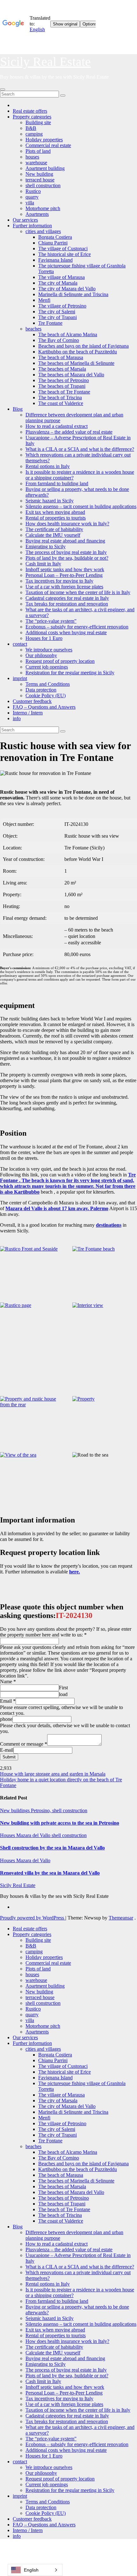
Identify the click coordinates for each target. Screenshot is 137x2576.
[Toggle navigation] (3, 89)
